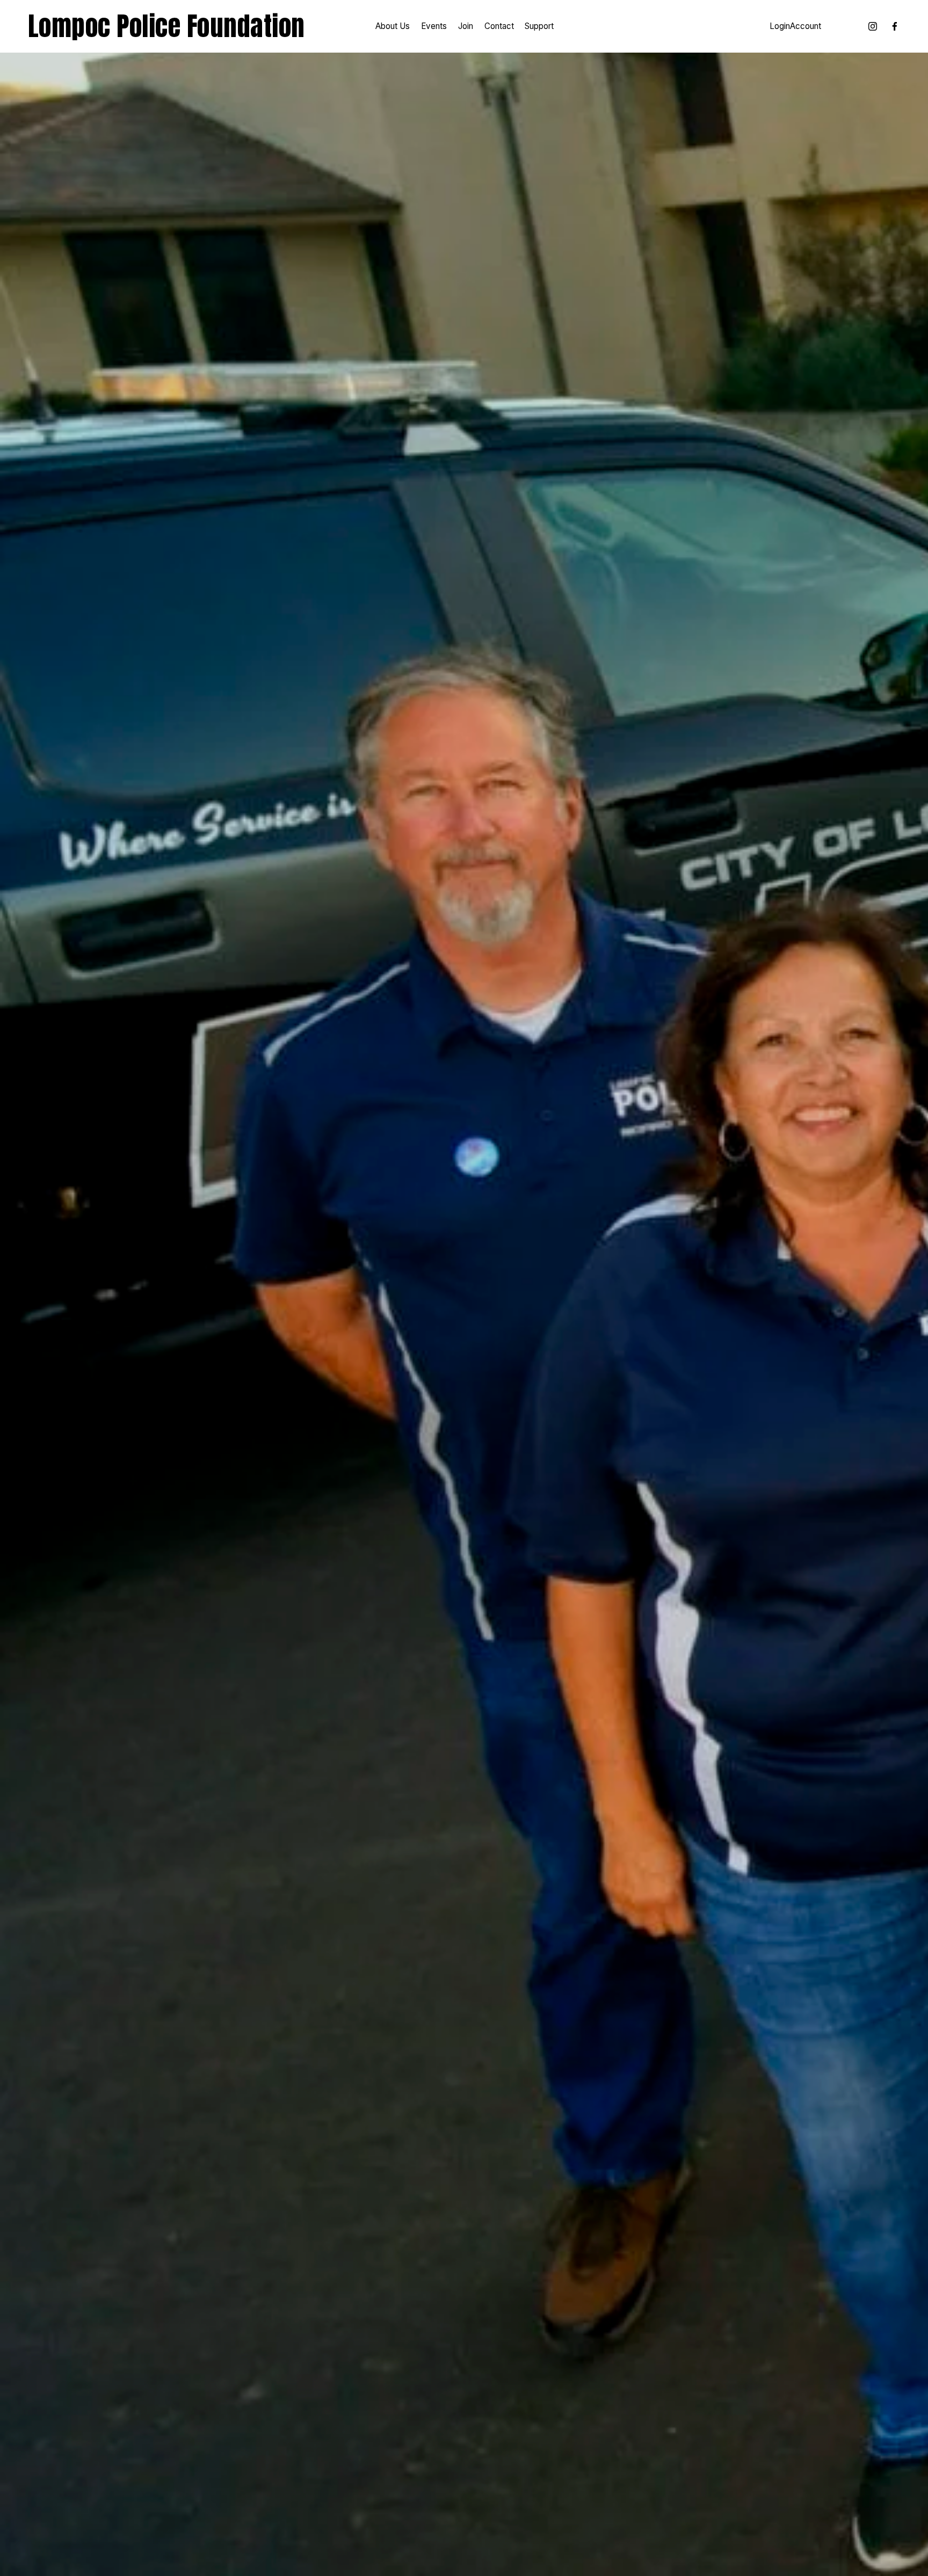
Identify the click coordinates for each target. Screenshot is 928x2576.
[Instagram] (873, 26)
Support (539, 26)
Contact (499, 26)
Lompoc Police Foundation (166, 26)
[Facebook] (895, 26)
